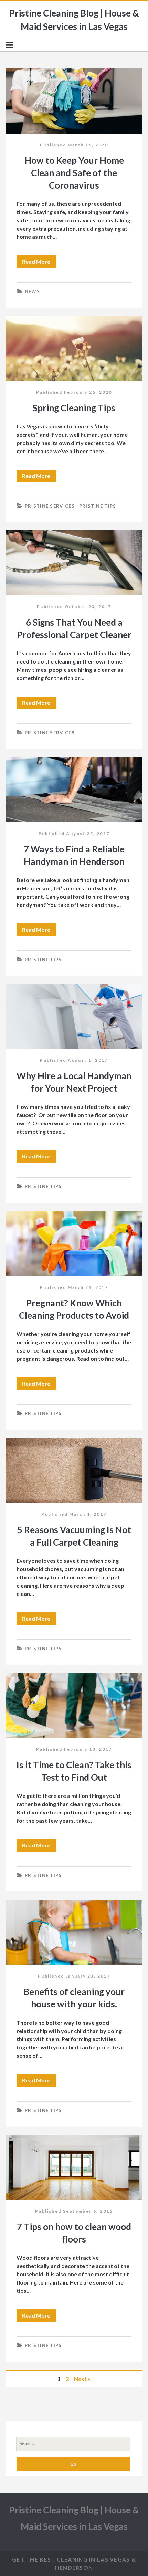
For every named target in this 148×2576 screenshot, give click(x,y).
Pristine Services (50, 506)
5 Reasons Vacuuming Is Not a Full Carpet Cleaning (74, 1470)
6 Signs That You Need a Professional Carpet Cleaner (74, 563)
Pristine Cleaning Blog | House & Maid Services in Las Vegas (74, 20)
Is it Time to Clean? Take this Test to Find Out (74, 1705)
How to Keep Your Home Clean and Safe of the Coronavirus (74, 101)
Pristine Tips (98, 506)
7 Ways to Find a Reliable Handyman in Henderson (74, 790)
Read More (39, 263)
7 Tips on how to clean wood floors (74, 2167)
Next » (82, 2379)
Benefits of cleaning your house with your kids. (74, 1932)
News (32, 291)
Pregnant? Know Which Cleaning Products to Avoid (74, 1244)
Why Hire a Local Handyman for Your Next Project (74, 1016)
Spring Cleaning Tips (74, 348)
